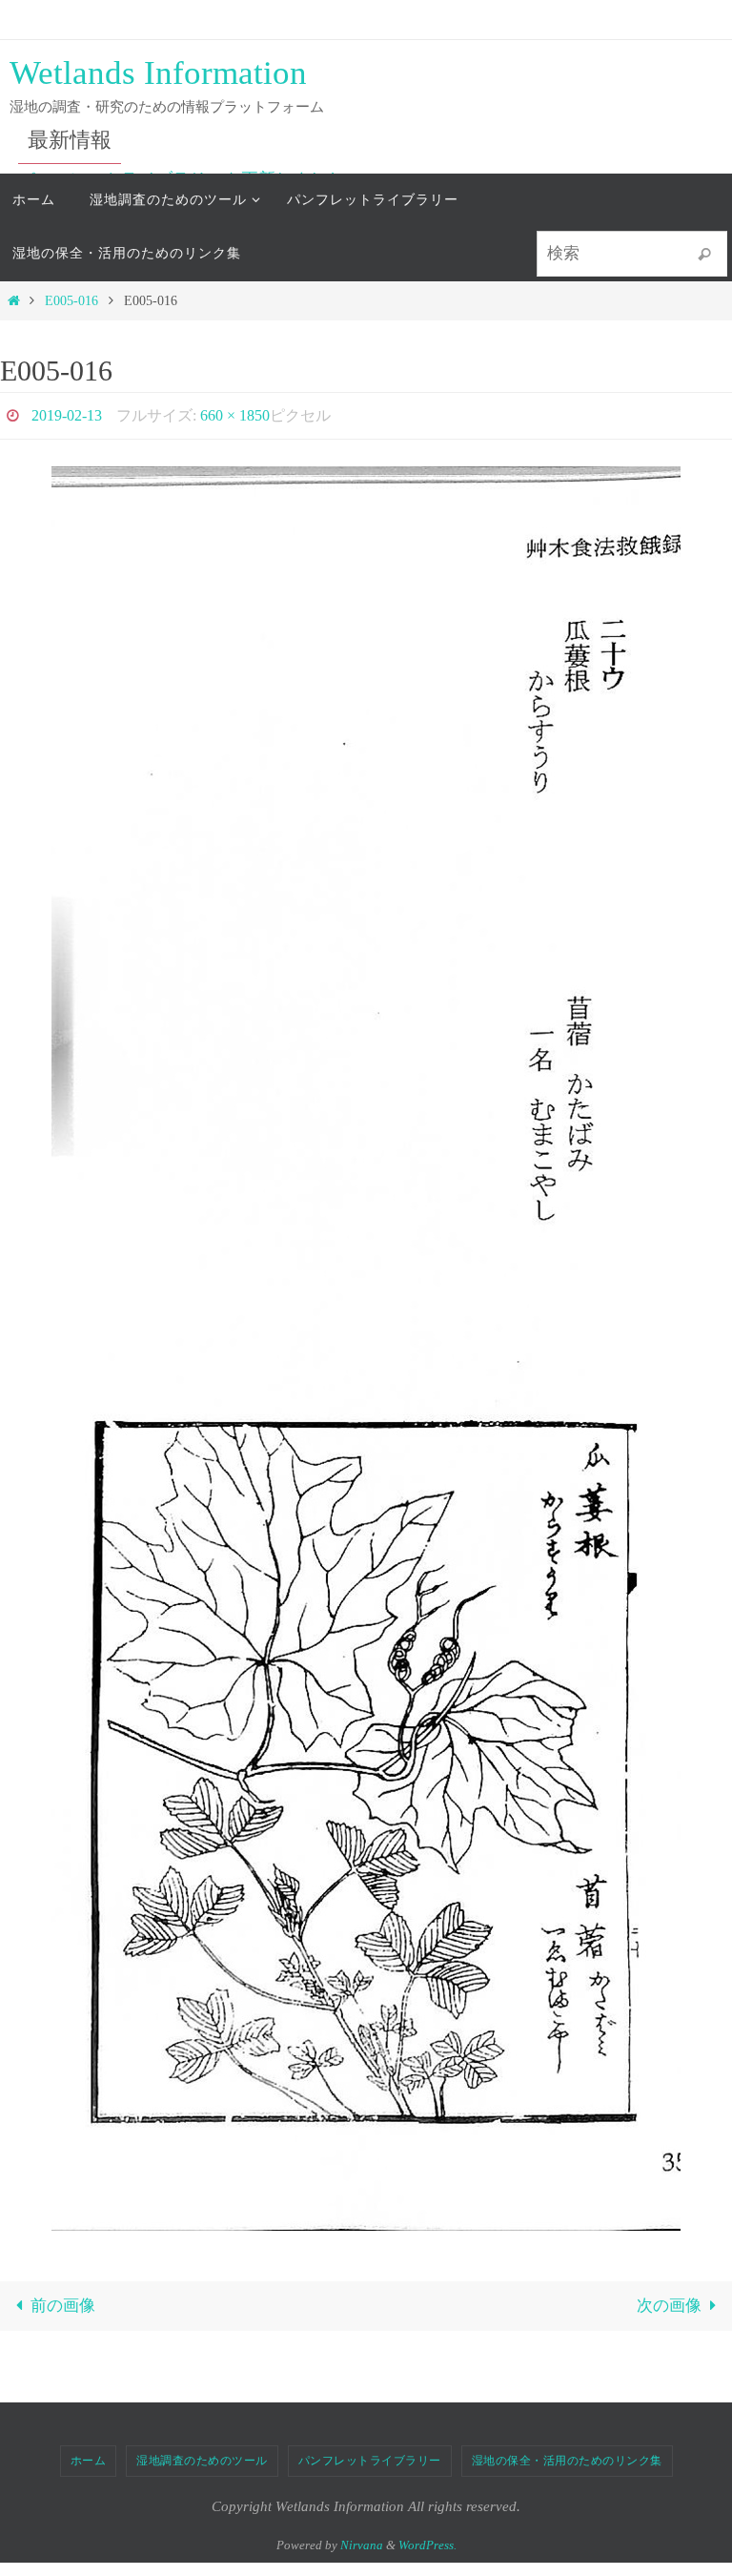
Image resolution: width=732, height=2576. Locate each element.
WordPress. (427, 2539)
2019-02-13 (67, 412)
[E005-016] (366, 1343)
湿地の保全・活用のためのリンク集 (567, 2455)
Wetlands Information (158, 73)
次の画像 (669, 2301)
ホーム (89, 2455)
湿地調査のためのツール (202, 2455)
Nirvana (362, 2539)
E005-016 (71, 301)
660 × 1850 (235, 412)
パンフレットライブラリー (370, 2455)
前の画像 (63, 2301)
